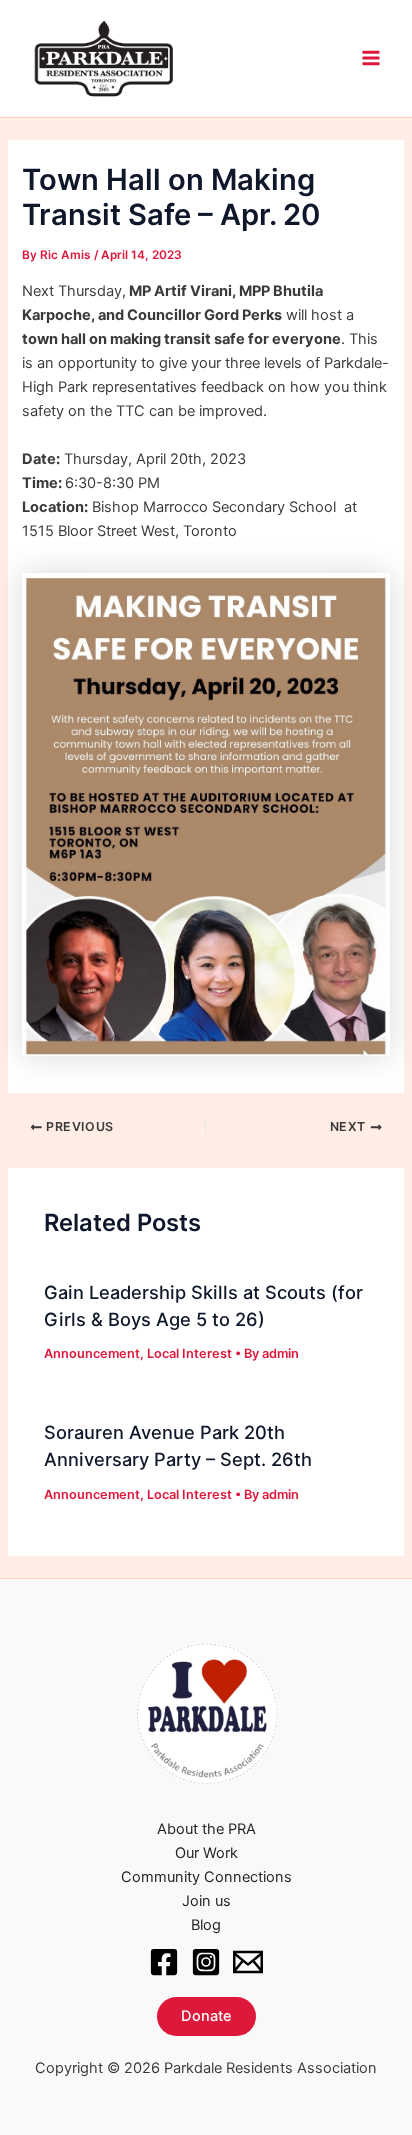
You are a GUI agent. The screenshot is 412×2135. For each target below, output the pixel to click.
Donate (206, 2016)
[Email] (248, 1962)
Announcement (92, 1353)
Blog (206, 1925)
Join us (206, 1901)
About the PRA (206, 1829)
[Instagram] (206, 1962)
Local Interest (189, 1353)
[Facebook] (164, 1962)
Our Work (206, 1853)
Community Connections (206, 1877)
